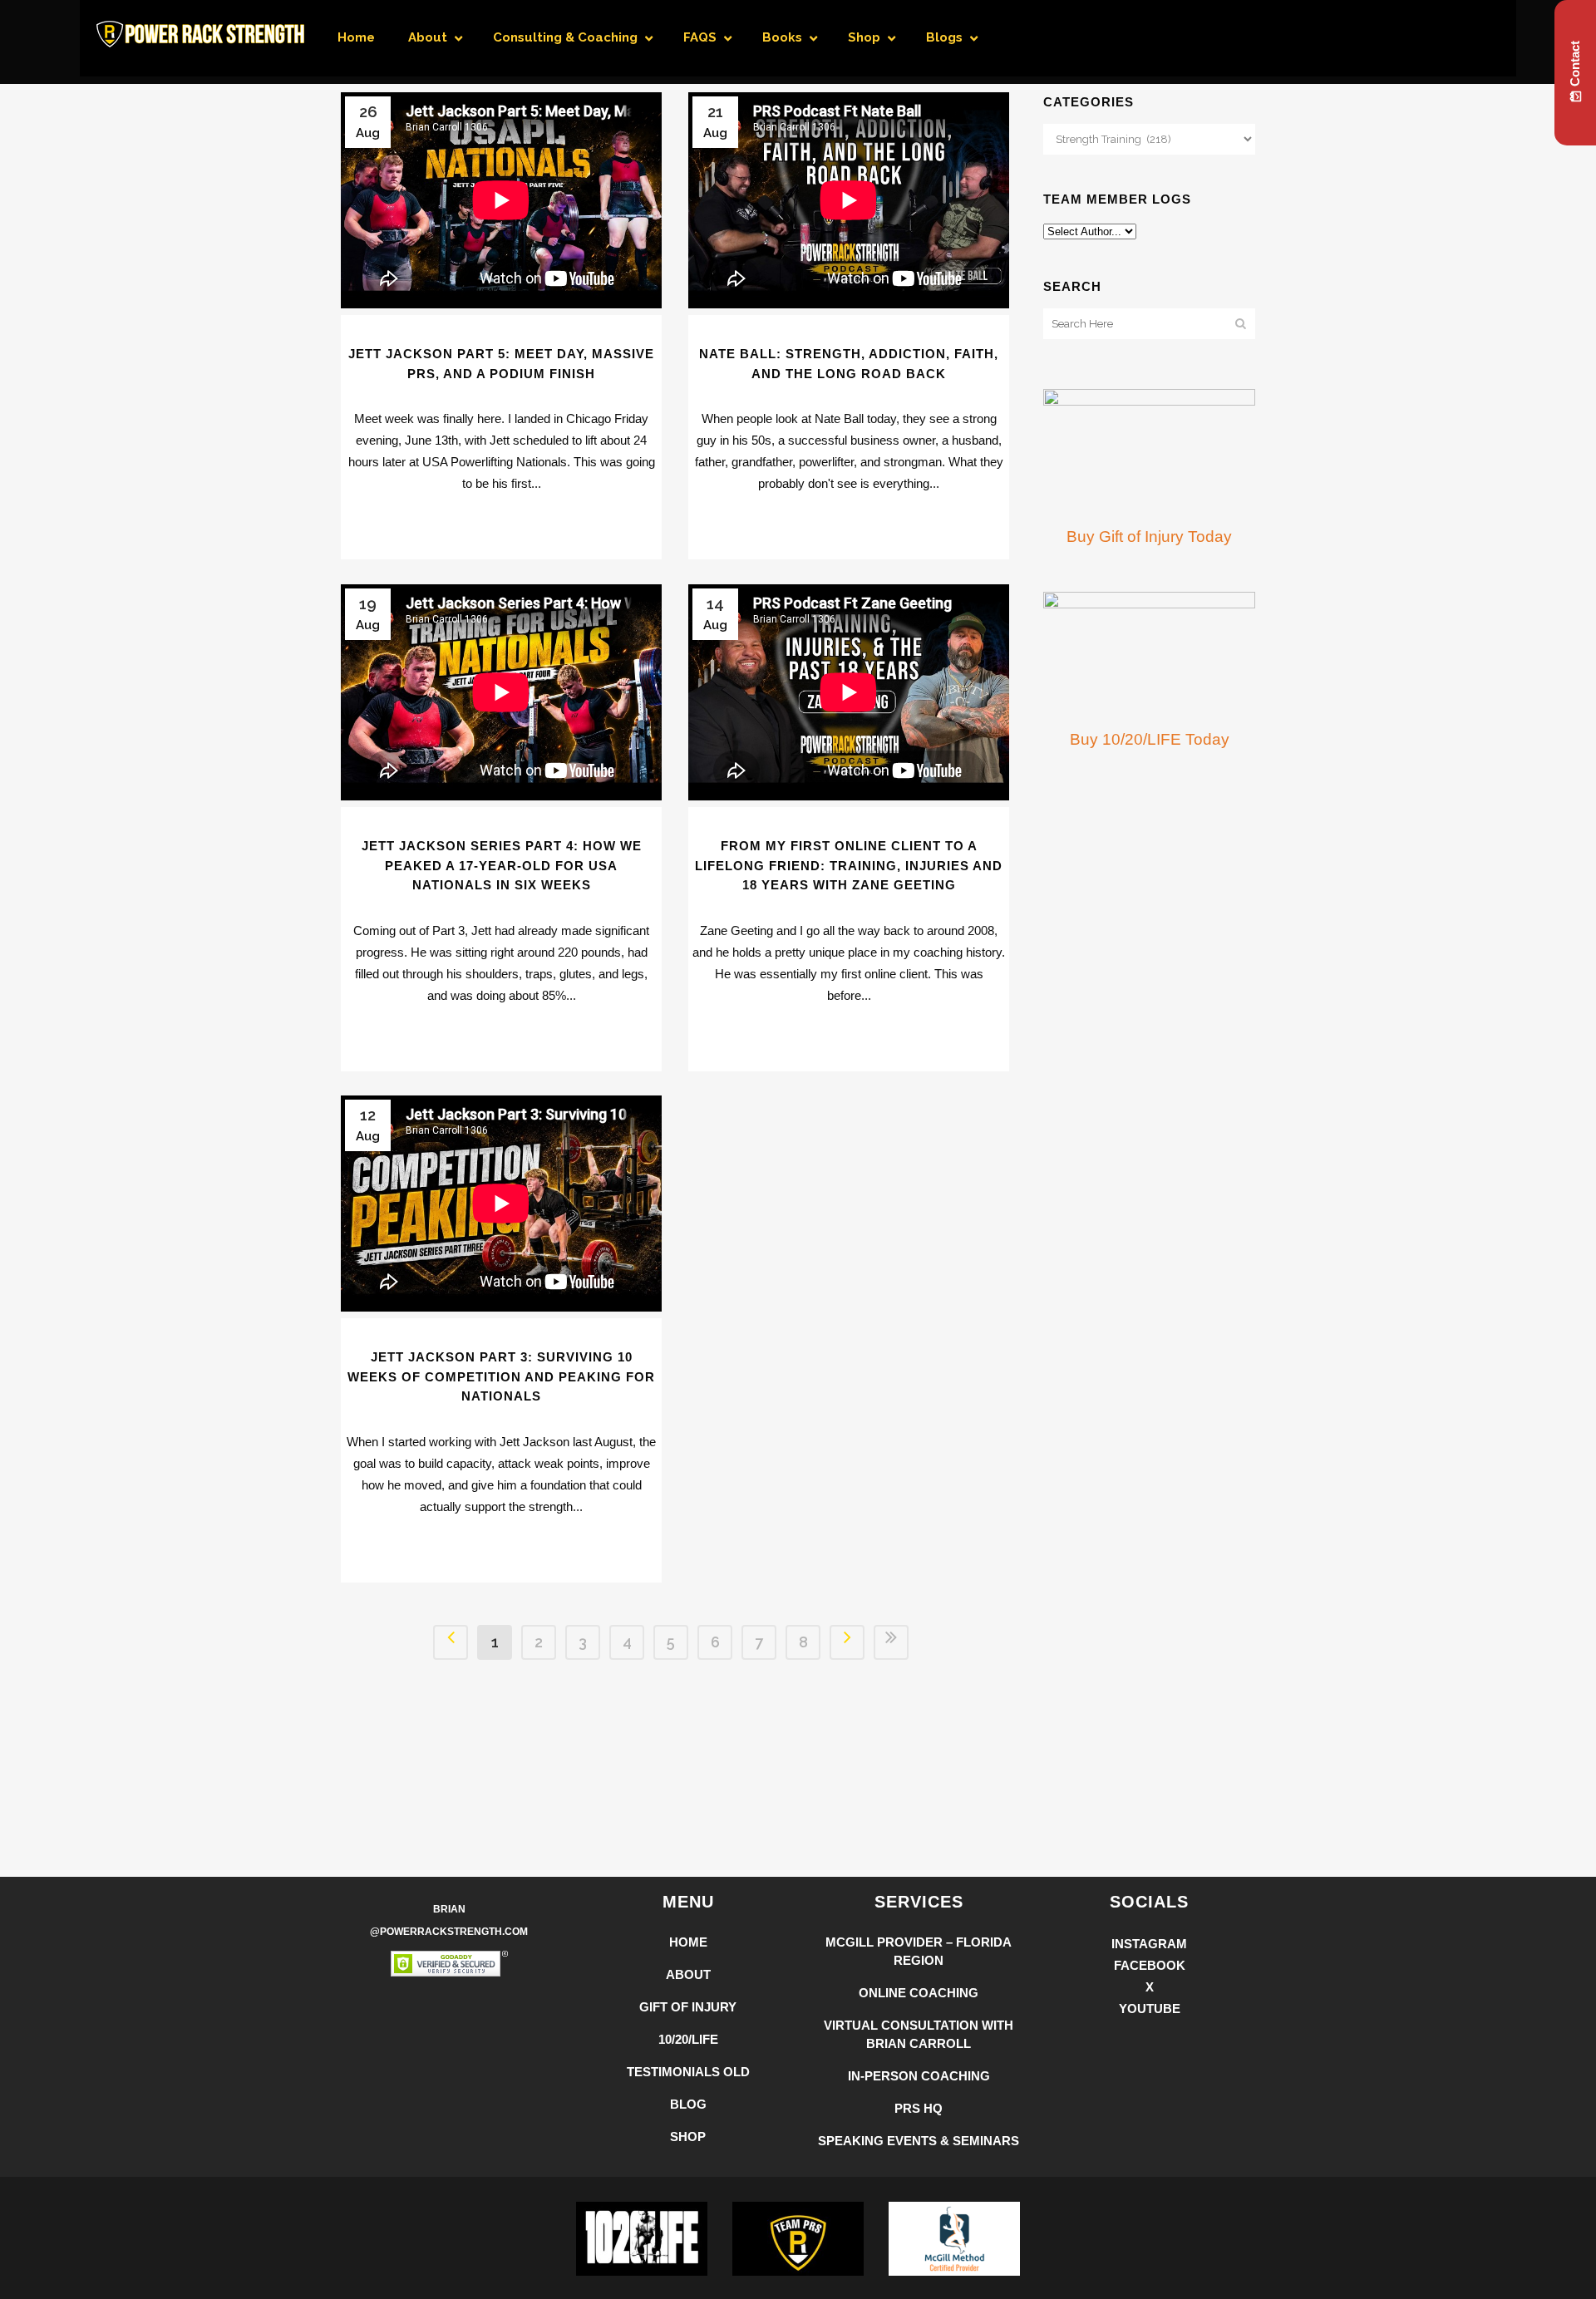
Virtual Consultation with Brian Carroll (919, 2034)
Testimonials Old (688, 2072)
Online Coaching (919, 1993)
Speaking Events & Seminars (919, 2141)
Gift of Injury (688, 2007)
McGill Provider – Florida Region (919, 1951)
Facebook (1150, 1965)
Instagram (1149, 1944)
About (688, 1974)
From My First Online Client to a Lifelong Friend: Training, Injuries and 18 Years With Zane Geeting (849, 865)
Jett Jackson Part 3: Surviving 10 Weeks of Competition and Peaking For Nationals (501, 1376)
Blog (688, 2104)
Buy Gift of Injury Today (1149, 537)
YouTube (1150, 2009)
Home (688, 1942)
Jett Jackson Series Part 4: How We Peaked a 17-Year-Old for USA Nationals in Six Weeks (502, 865)
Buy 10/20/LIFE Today (1150, 739)
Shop (688, 2137)
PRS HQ (919, 2108)
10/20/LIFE (688, 2039)
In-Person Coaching (919, 2076)
